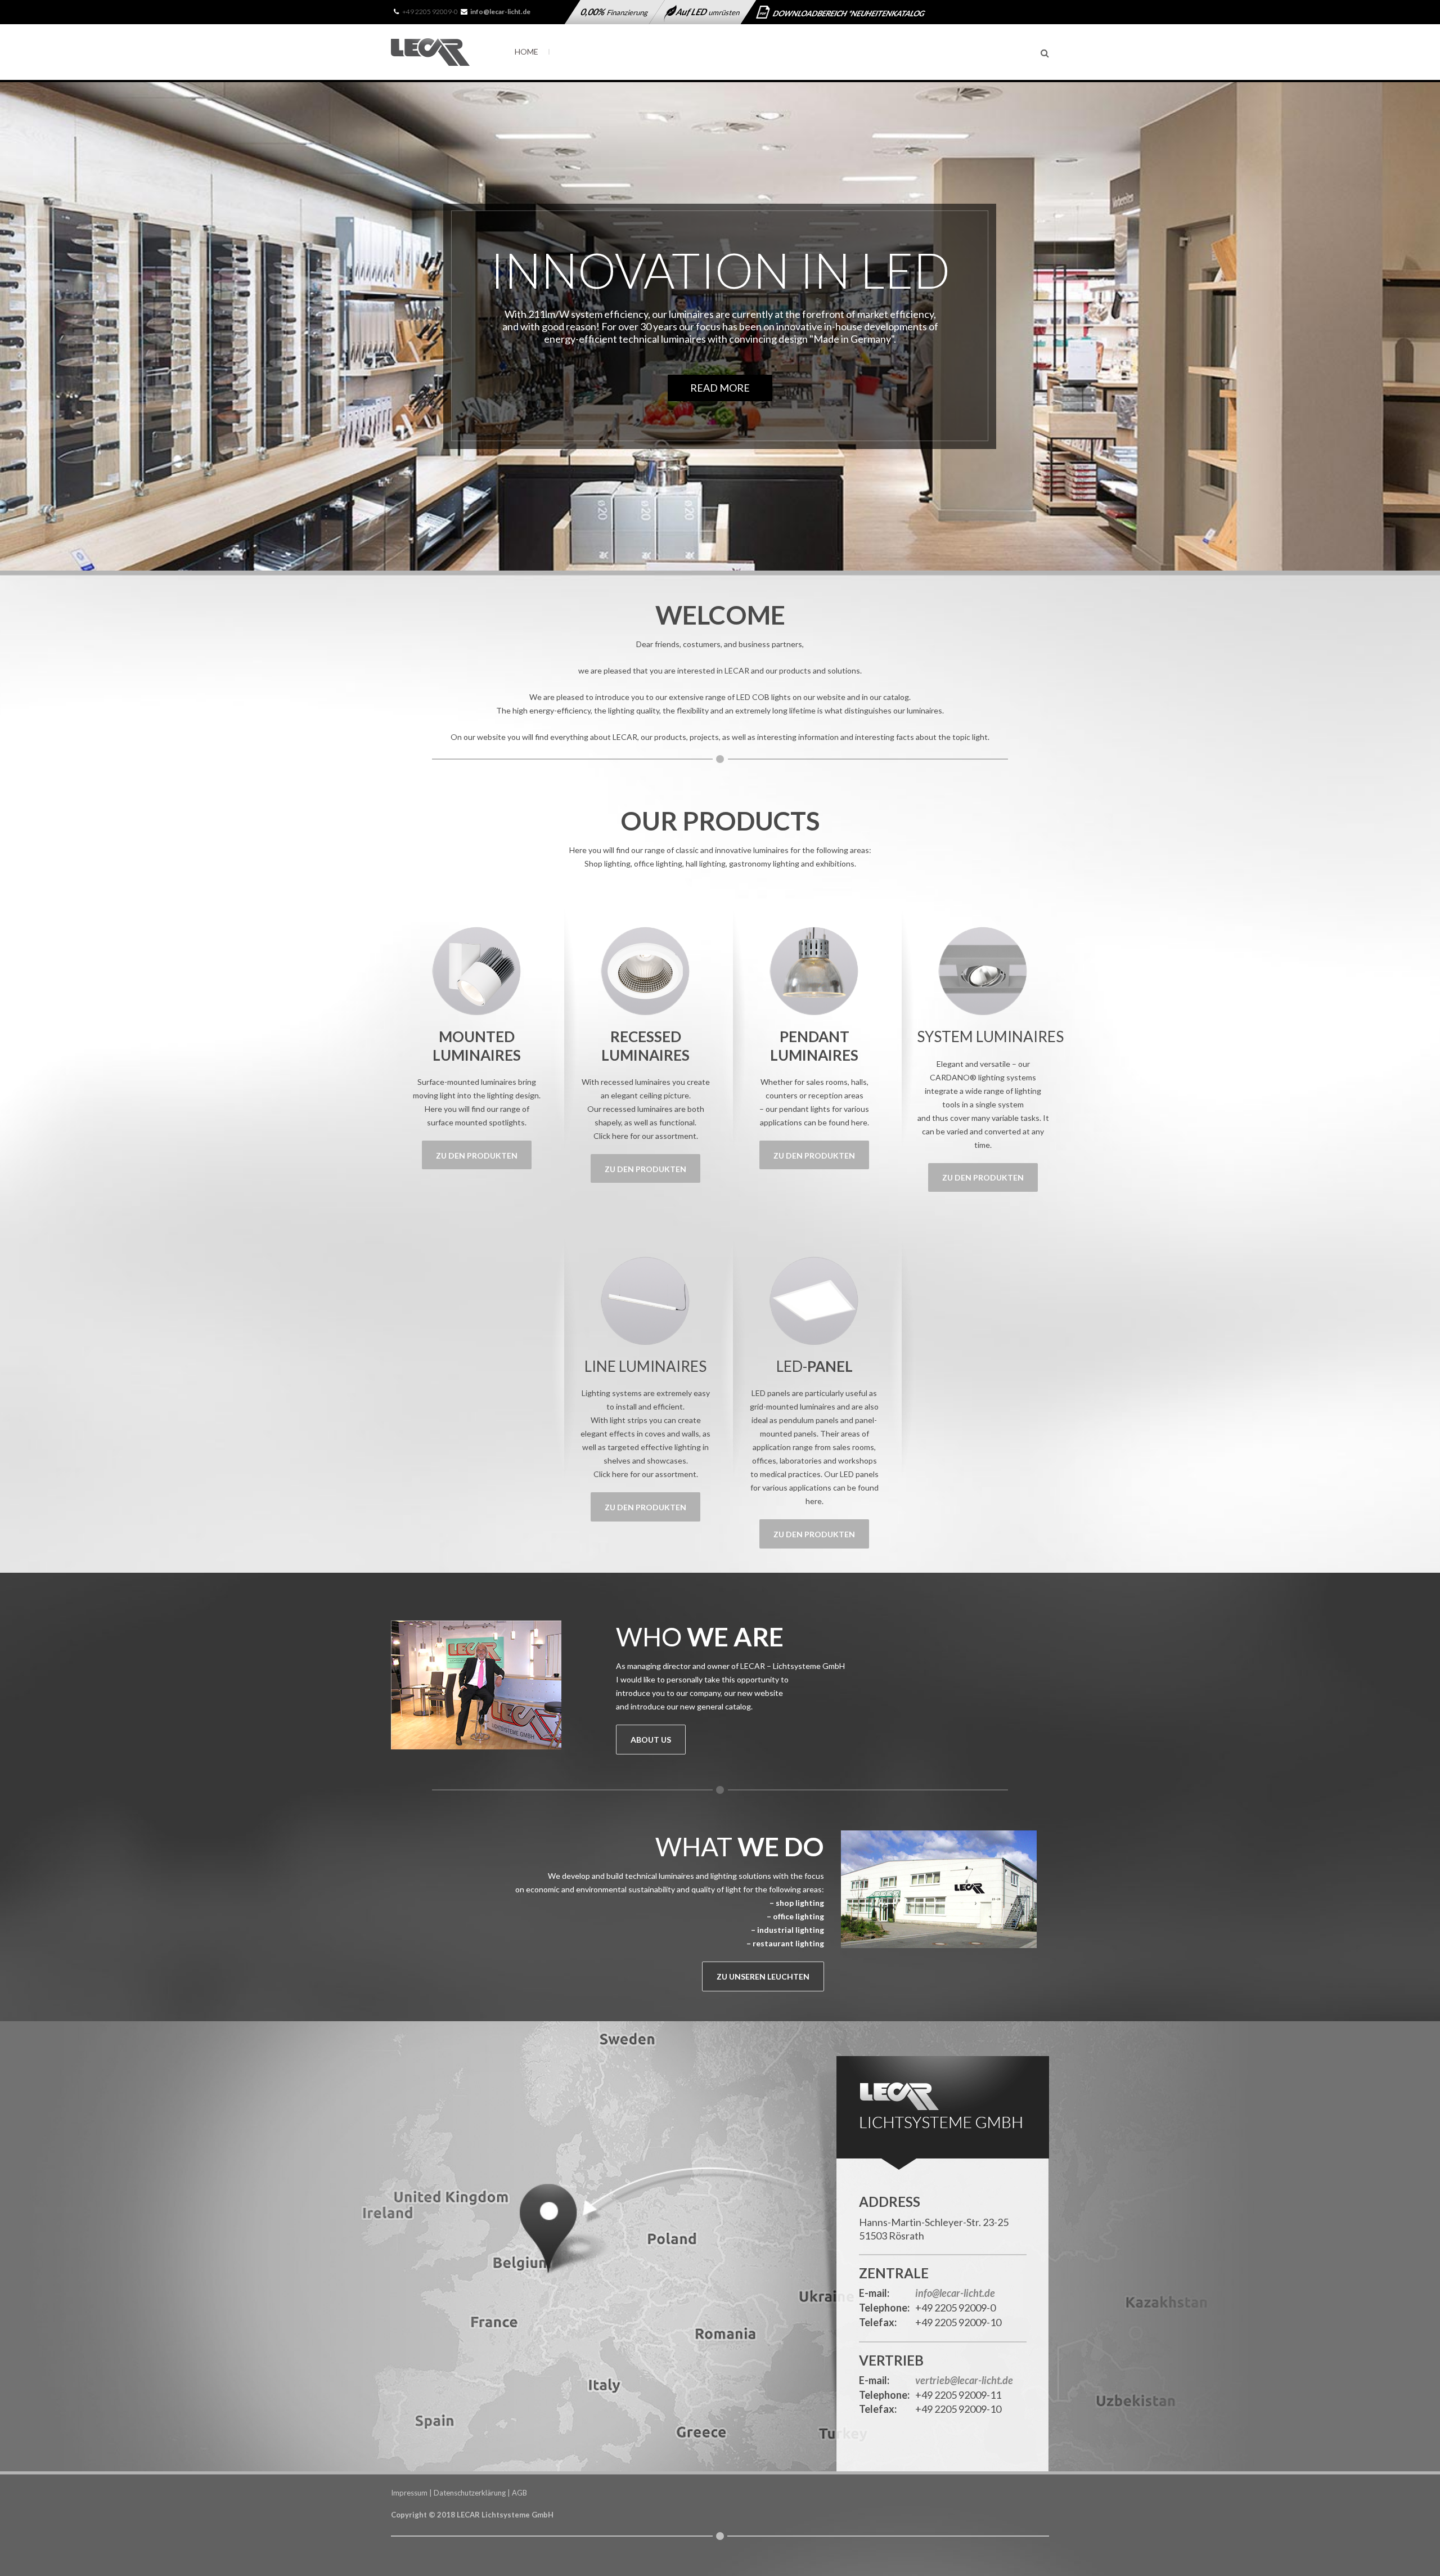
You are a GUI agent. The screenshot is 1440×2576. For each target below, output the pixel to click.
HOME (526, 51)
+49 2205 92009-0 (430, 12)
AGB (519, 2493)
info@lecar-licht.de (955, 2294)
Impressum (409, 2493)
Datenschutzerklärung (470, 2493)
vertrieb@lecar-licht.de (964, 2381)
